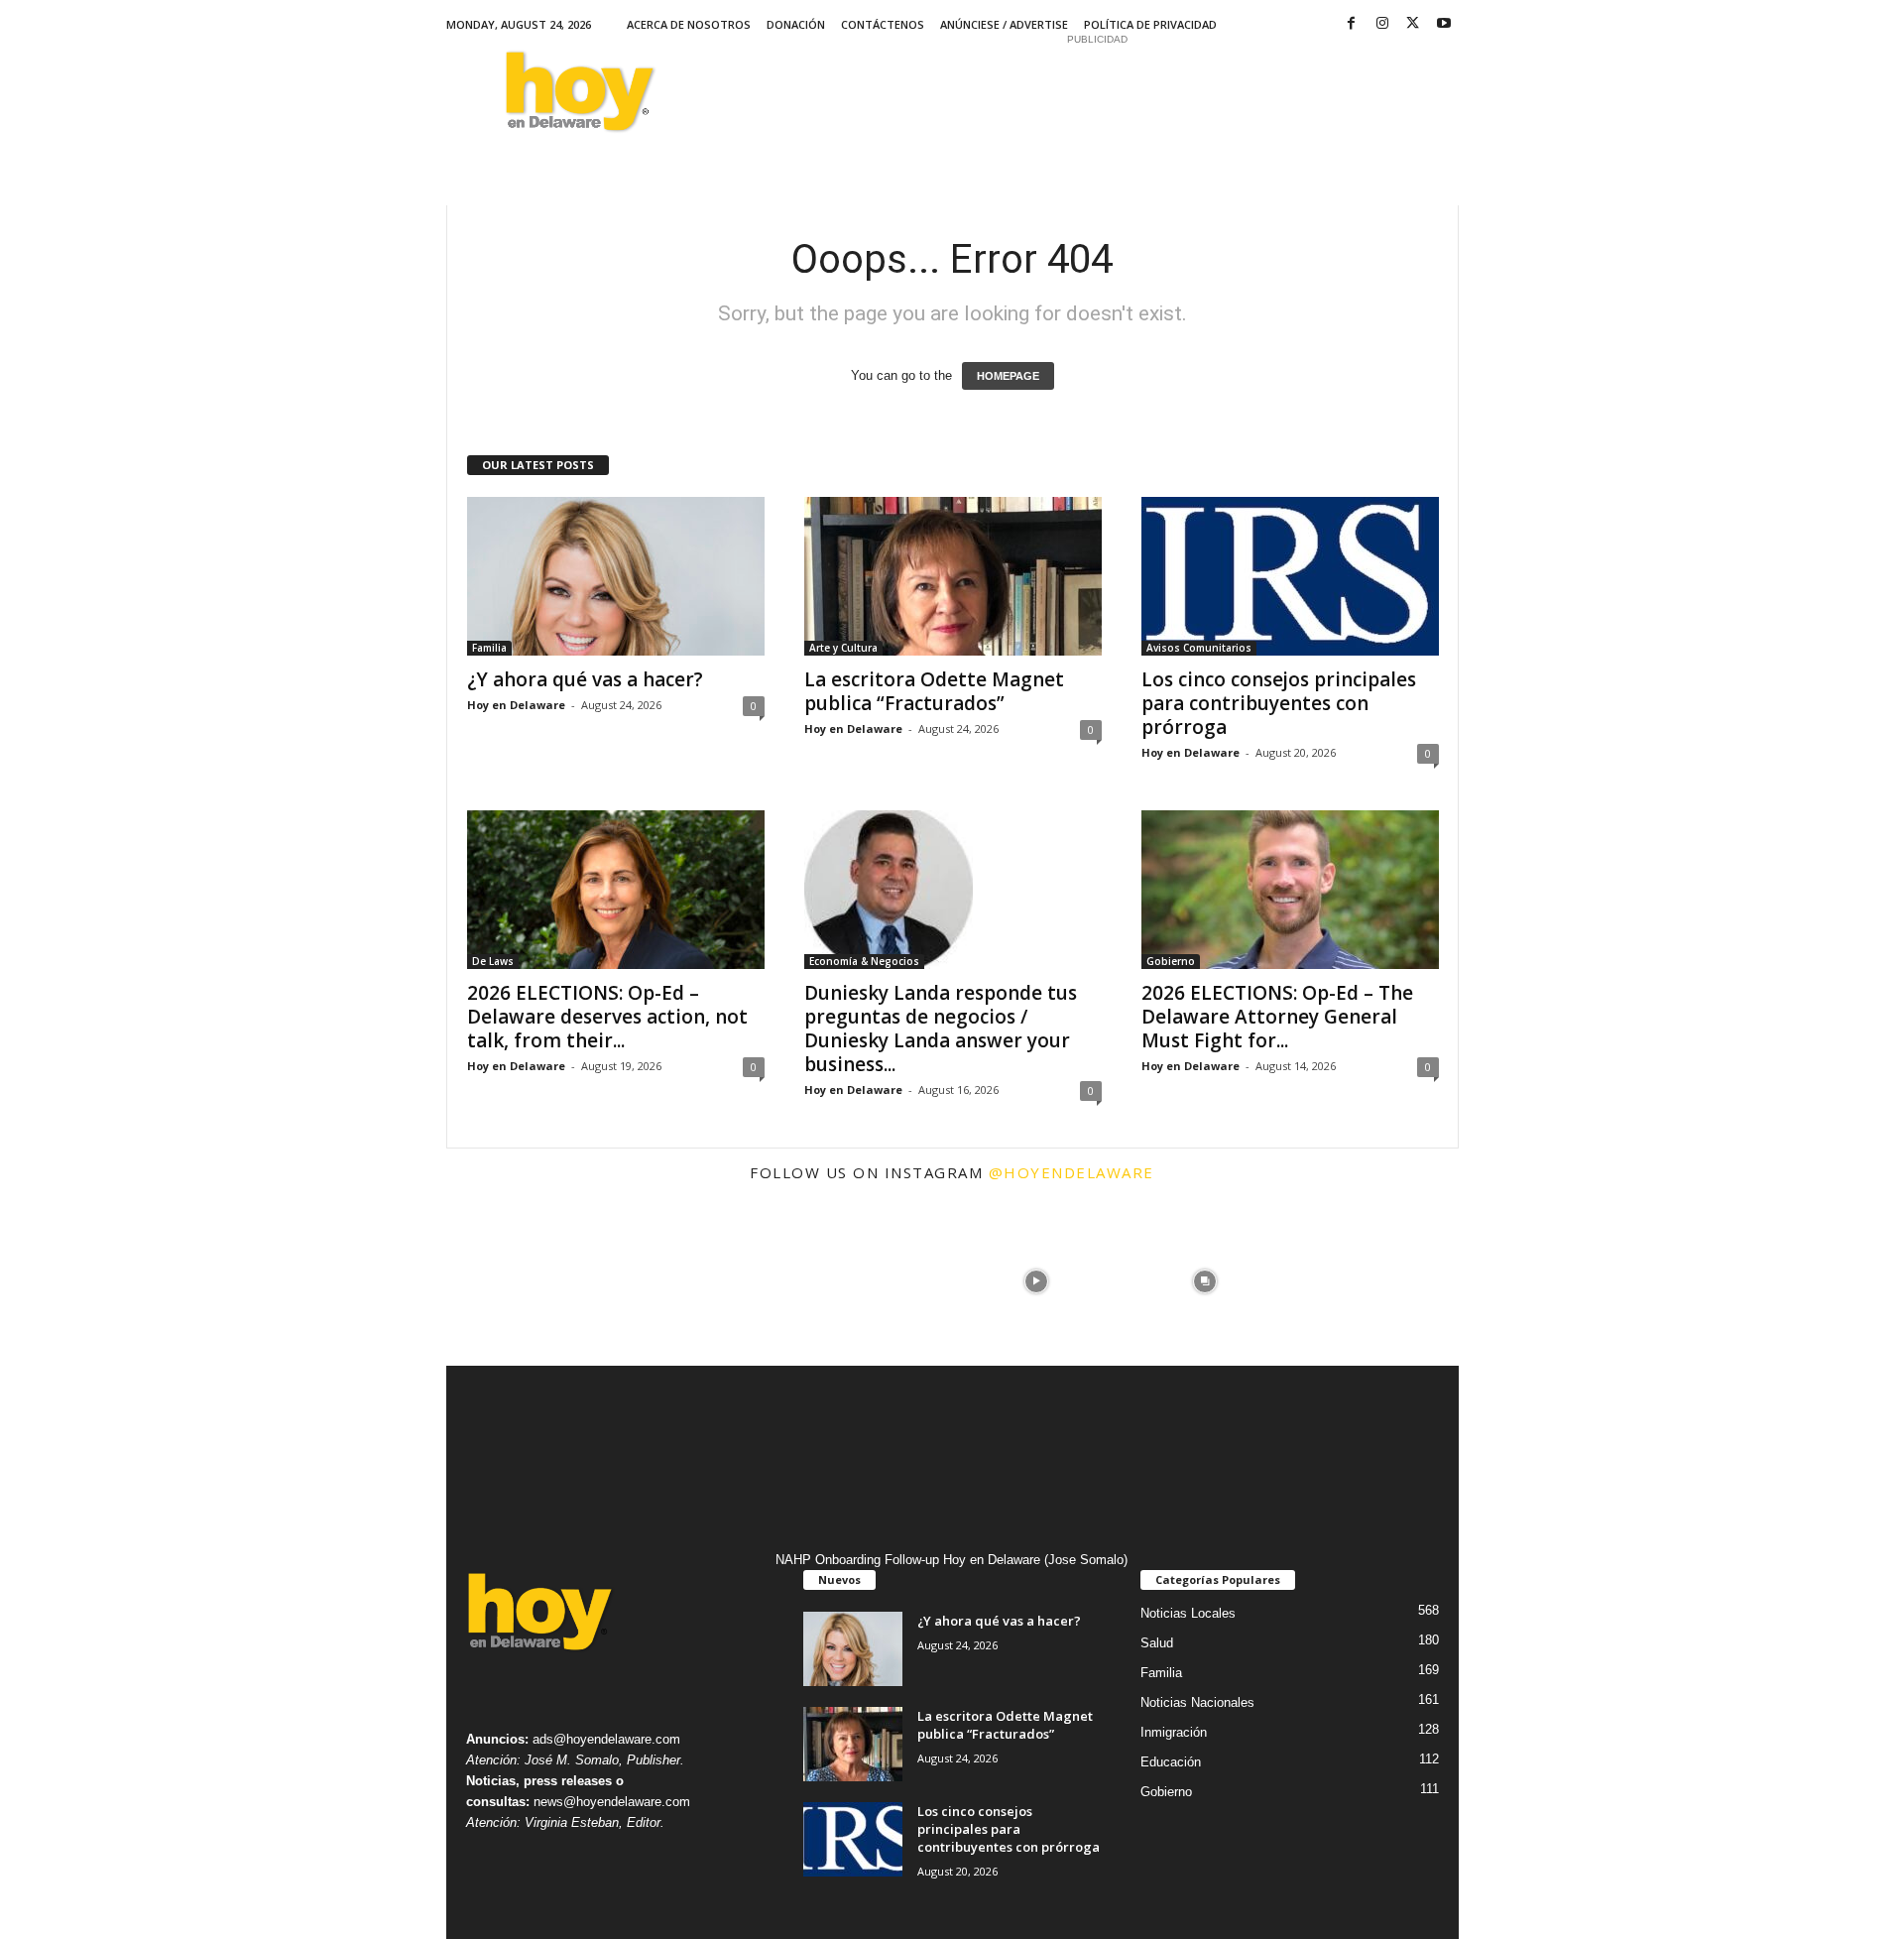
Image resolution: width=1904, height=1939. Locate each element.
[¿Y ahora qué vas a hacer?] (616, 576)
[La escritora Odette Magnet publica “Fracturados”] (953, 576)
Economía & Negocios (864, 961)
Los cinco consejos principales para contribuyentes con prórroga (1279, 703)
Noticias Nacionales (1197, 1702)
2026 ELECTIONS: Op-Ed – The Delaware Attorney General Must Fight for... (1277, 1017)
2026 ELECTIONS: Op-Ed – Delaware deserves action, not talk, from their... (607, 1017)
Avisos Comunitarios (1199, 648)
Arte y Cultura (843, 648)
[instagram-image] (531, 1281)
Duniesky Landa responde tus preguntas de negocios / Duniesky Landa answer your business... (941, 1029)
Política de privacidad (1150, 24)
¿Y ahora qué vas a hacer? (585, 679)
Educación (1171, 1762)
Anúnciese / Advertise (1004, 24)
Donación (796, 24)
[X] (1413, 24)
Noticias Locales (1188, 1613)
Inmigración (1174, 1732)
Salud (1157, 1643)
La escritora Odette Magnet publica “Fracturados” (934, 691)
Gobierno (1171, 961)
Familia (489, 648)
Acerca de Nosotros (689, 24)
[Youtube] (1444, 24)
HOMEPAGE (1008, 376)
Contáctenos (883, 24)
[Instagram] (1382, 24)
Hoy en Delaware (516, 705)
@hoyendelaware (1071, 1172)
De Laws (493, 961)
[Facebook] (1352, 24)
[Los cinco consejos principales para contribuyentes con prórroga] (1290, 576)
